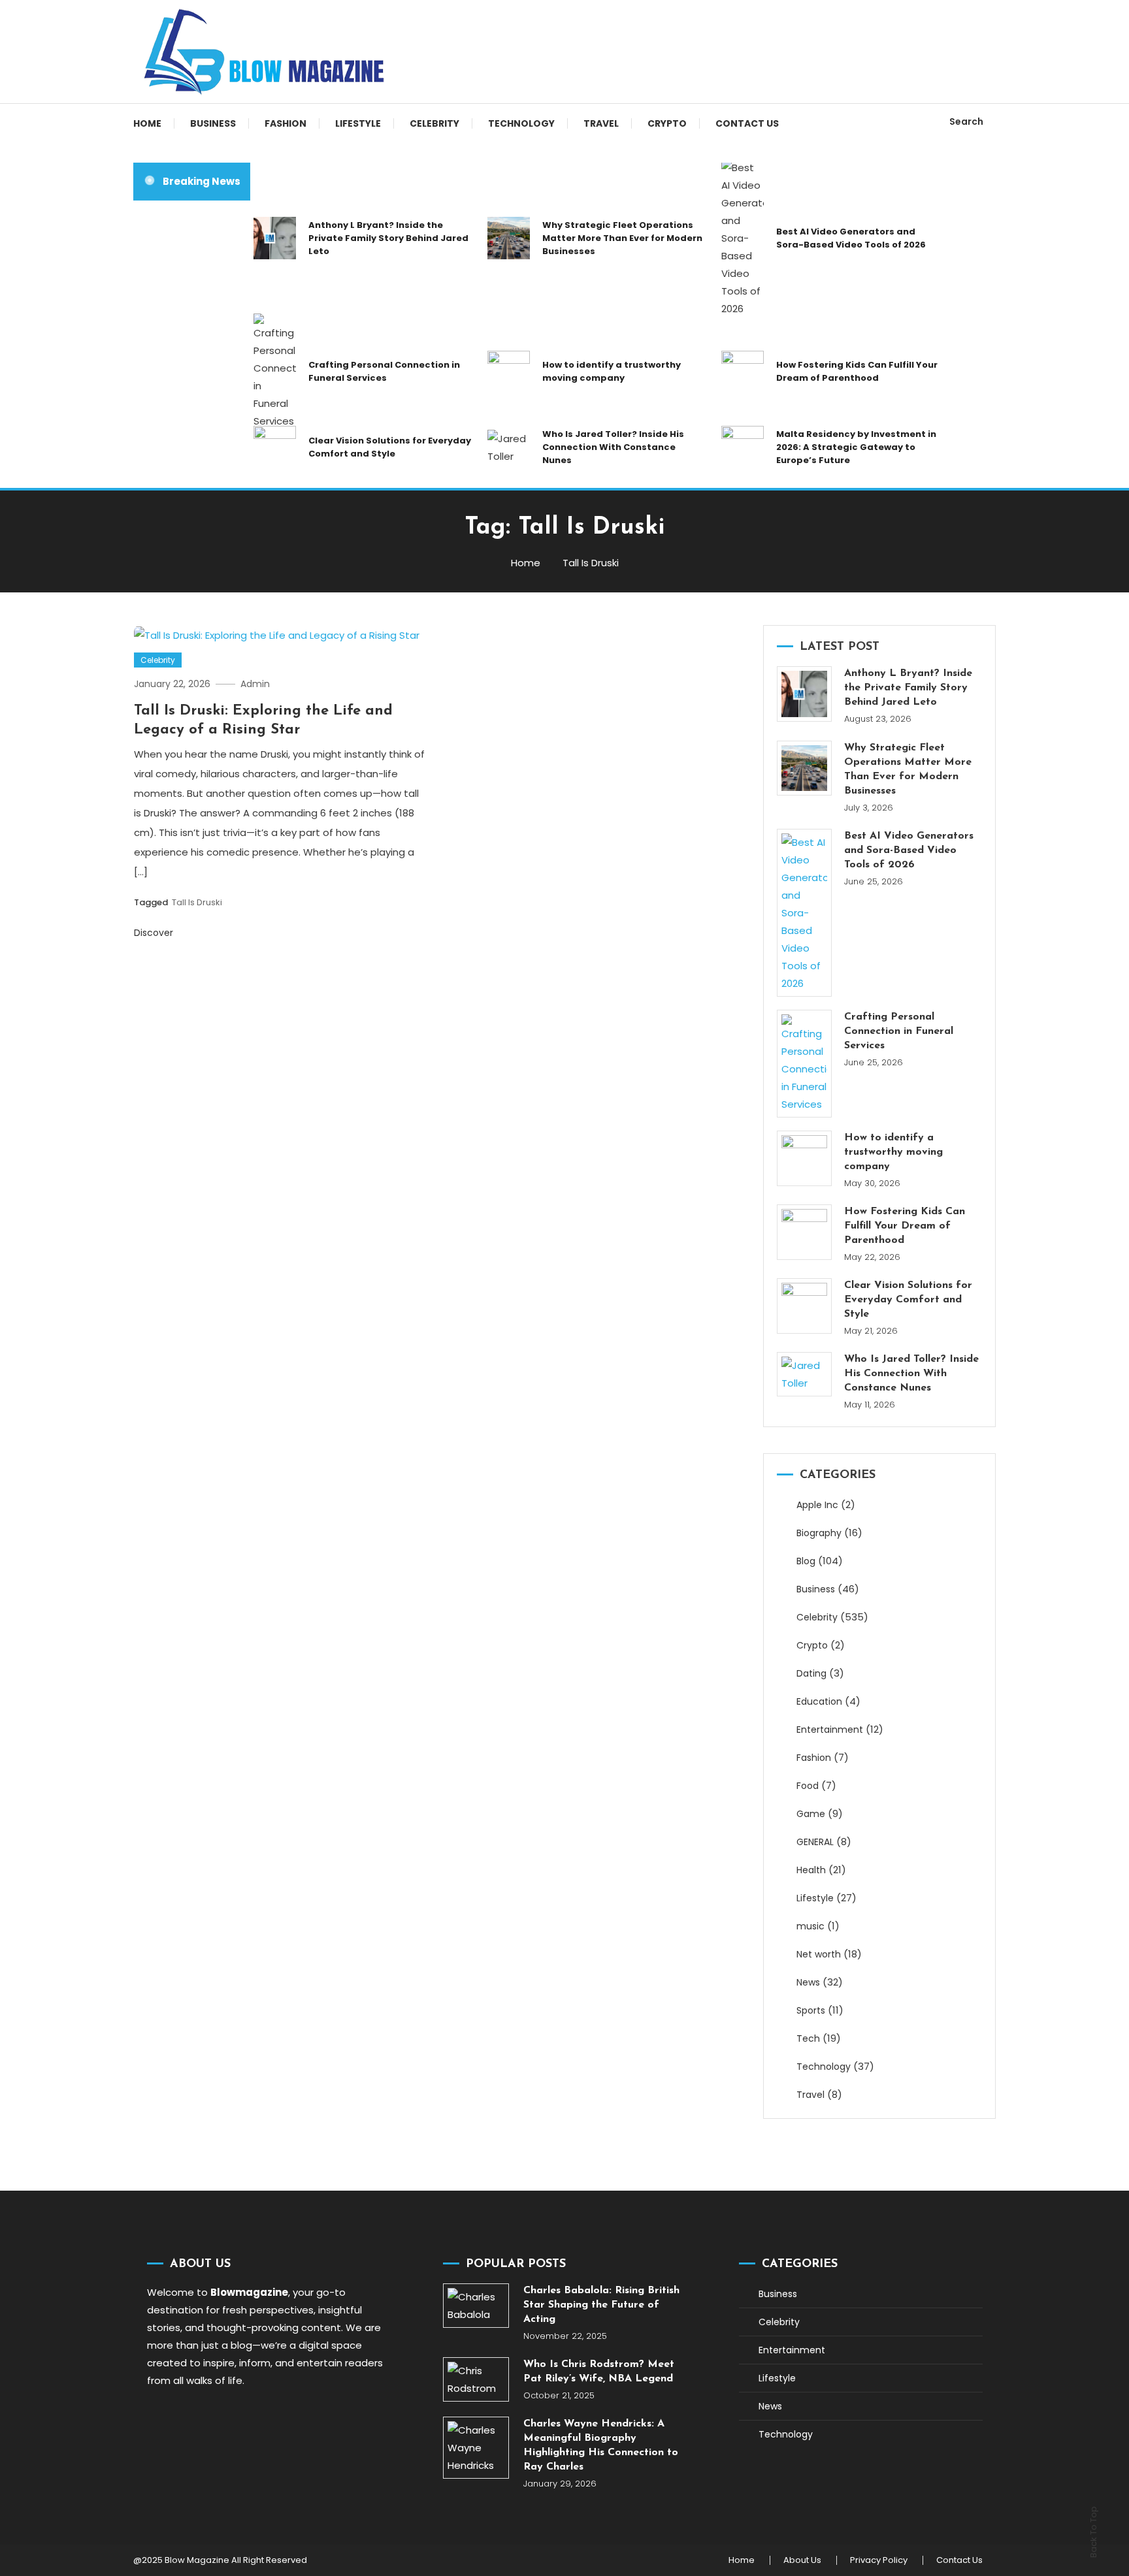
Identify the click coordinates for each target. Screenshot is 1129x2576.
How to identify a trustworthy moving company (612, 371)
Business (213, 123)
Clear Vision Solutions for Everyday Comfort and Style (390, 447)
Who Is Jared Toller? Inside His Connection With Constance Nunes (613, 447)
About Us (802, 2560)
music (810, 1926)
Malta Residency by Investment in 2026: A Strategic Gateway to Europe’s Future (856, 447)
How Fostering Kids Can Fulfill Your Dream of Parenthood (857, 371)
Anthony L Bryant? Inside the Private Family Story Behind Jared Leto (388, 238)
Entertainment (830, 1730)
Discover (155, 933)
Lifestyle (358, 123)
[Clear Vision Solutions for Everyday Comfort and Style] (805, 1306)
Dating (811, 1673)
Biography (819, 1533)
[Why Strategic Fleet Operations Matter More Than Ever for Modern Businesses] (805, 768)
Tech (808, 2038)
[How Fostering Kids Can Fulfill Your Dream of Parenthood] (805, 1232)
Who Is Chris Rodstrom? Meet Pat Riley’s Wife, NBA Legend (599, 2372)
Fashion (286, 123)
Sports (811, 2010)
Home (147, 123)
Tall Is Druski (197, 902)
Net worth (819, 1954)
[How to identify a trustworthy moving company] (805, 1158)
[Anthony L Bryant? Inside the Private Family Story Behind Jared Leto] (805, 694)
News (808, 1982)
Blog (806, 1561)
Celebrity (434, 123)
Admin (255, 684)
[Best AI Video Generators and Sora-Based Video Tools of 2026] (805, 913)
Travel (601, 123)
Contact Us (747, 123)
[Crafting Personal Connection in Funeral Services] (805, 1064)
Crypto (667, 123)
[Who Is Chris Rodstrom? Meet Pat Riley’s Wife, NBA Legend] (476, 2379)
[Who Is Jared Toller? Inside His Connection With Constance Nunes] (805, 1374)
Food (808, 1786)
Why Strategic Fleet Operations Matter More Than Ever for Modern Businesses (622, 238)
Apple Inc (817, 1505)
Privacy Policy (879, 2560)
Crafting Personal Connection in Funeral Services (384, 371)
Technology (521, 123)
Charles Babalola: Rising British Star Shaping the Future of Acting (601, 2305)
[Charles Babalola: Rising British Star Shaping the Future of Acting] (476, 2306)
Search (966, 121)
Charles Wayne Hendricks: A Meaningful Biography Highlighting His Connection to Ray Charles (601, 2445)
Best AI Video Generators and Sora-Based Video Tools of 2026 (851, 238)
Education (819, 1701)
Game (811, 1814)
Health (811, 1870)
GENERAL (815, 1842)
